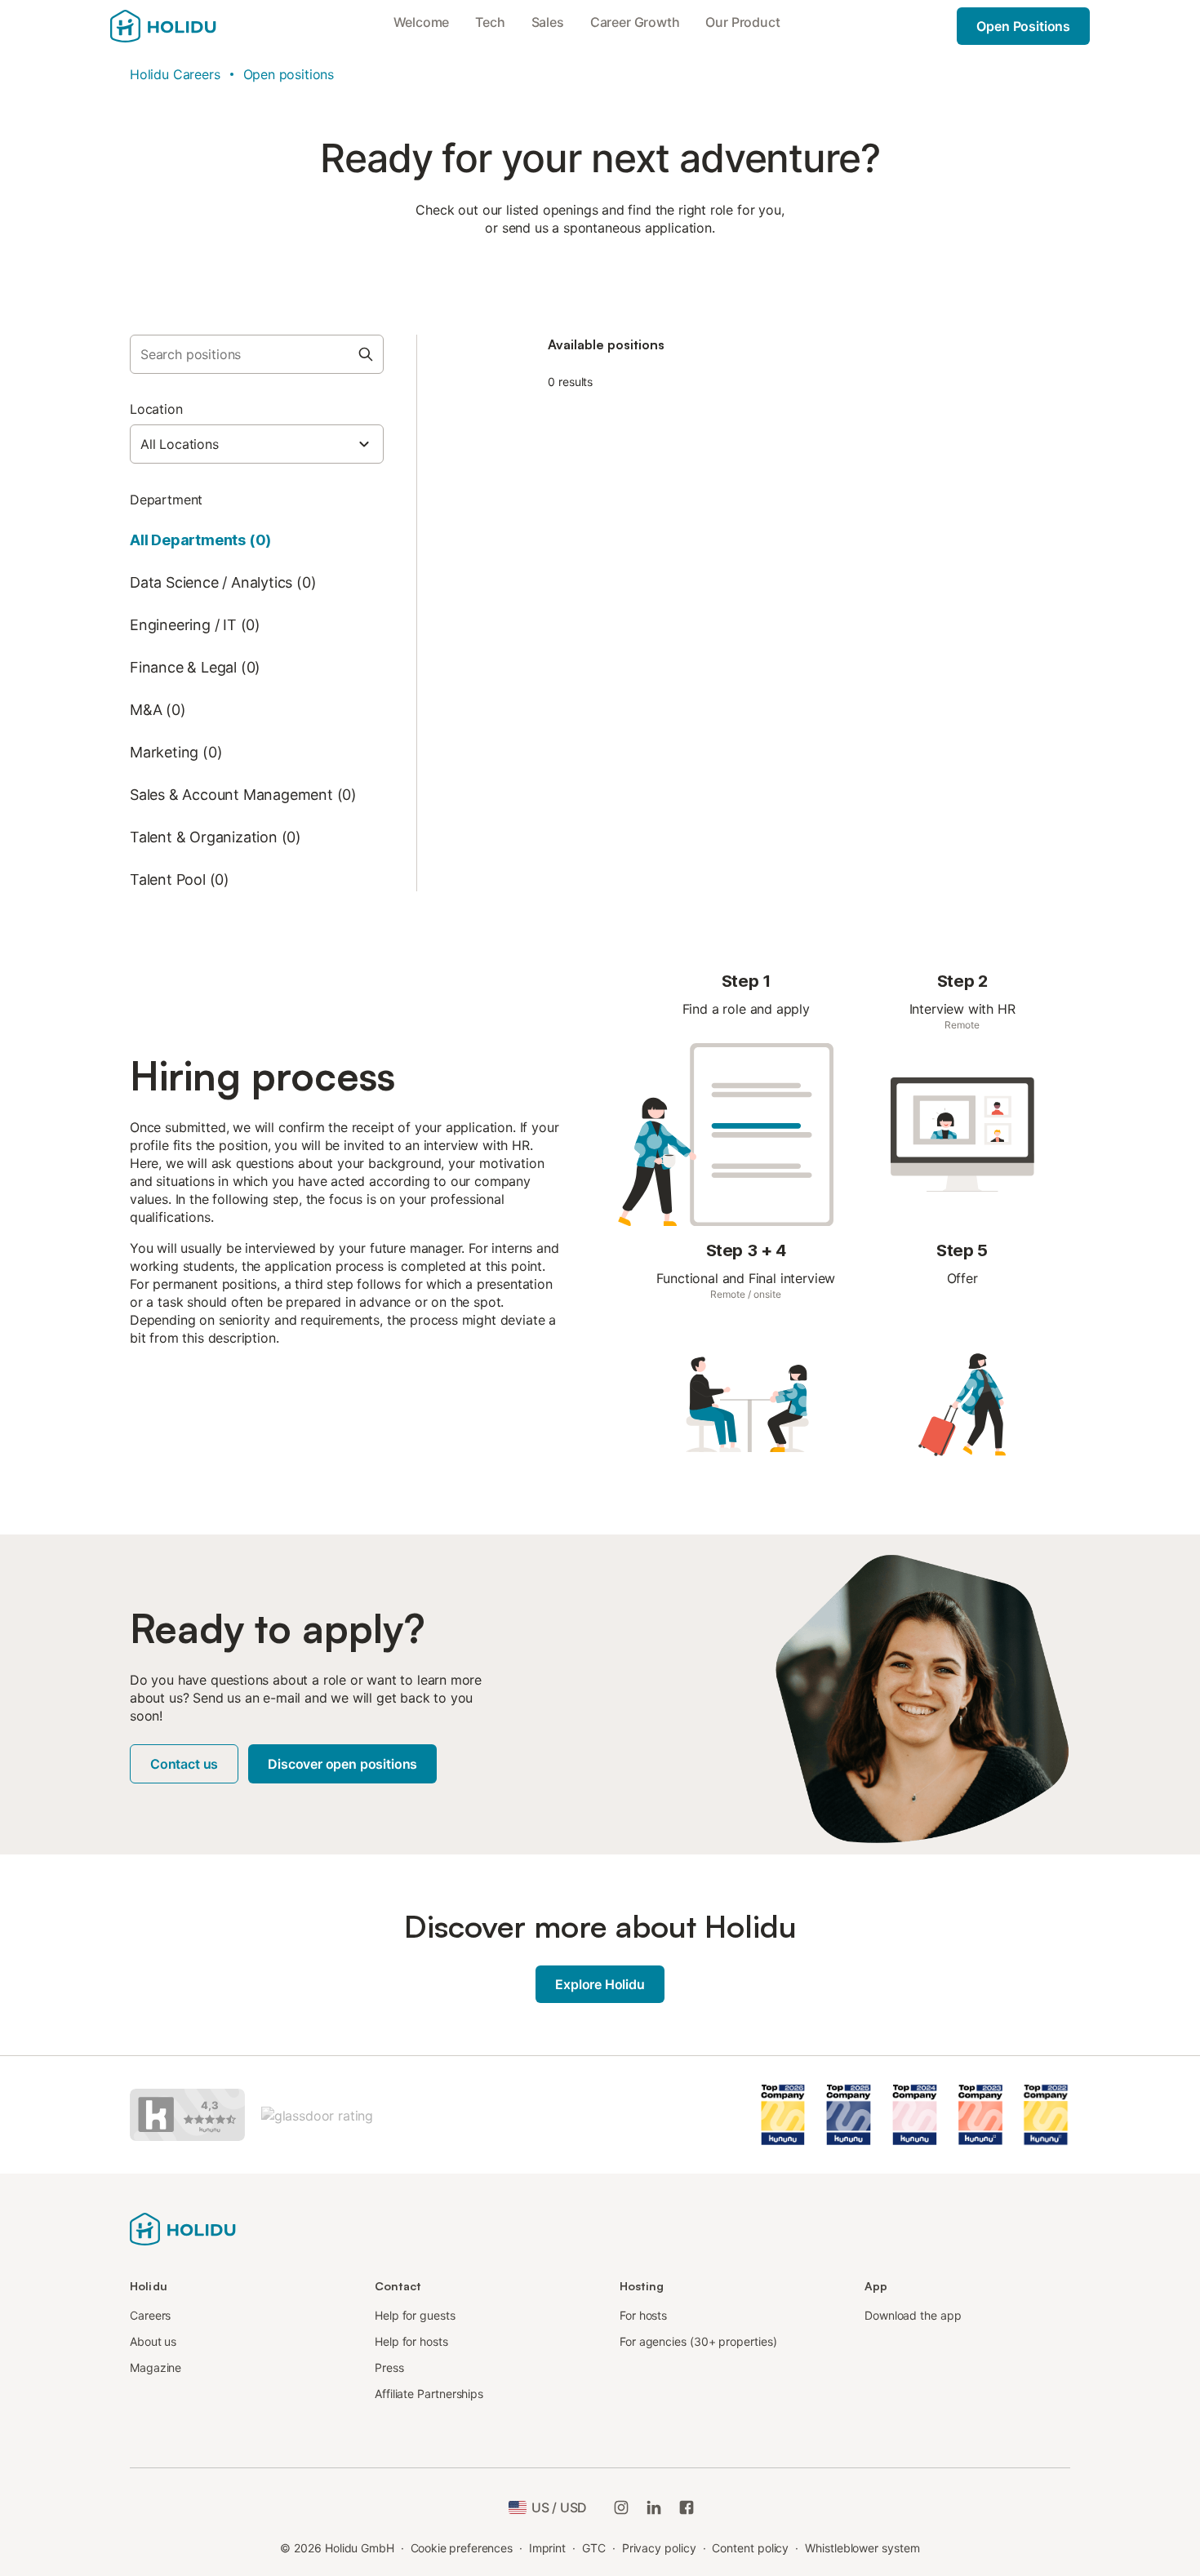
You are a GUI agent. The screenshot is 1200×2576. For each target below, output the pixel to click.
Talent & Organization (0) (216, 837)
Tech (490, 22)
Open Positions (1023, 26)
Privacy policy (659, 2548)
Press (389, 2367)
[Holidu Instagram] (621, 2507)
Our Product (742, 22)
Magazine (156, 2367)
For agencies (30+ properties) (698, 2341)
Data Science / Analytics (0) (223, 582)
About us (153, 2341)
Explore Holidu (600, 1984)
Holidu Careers (175, 74)
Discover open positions (342, 1764)
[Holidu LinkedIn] (654, 2507)
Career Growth (635, 22)
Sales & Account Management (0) (243, 795)
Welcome (422, 22)
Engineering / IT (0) (195, 625)
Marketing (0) (176, 752)
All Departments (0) (200, 540)
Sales (548, 22)
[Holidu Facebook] (687, 2507)
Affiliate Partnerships (429, 2394)
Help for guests (415, 2315)
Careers (150, 2315)
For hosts (643, 2315)
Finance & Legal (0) (195, 667)
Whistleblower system (862, 2548)
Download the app (913, 2315)
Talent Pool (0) (180, 879)
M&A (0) (158, 710)
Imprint (547, 2548)
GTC (594, 2548)
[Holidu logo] (183, 2227)
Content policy (750, 2548)
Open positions (289, 74)
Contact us (184, 1764)
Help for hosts (411, 2341)
